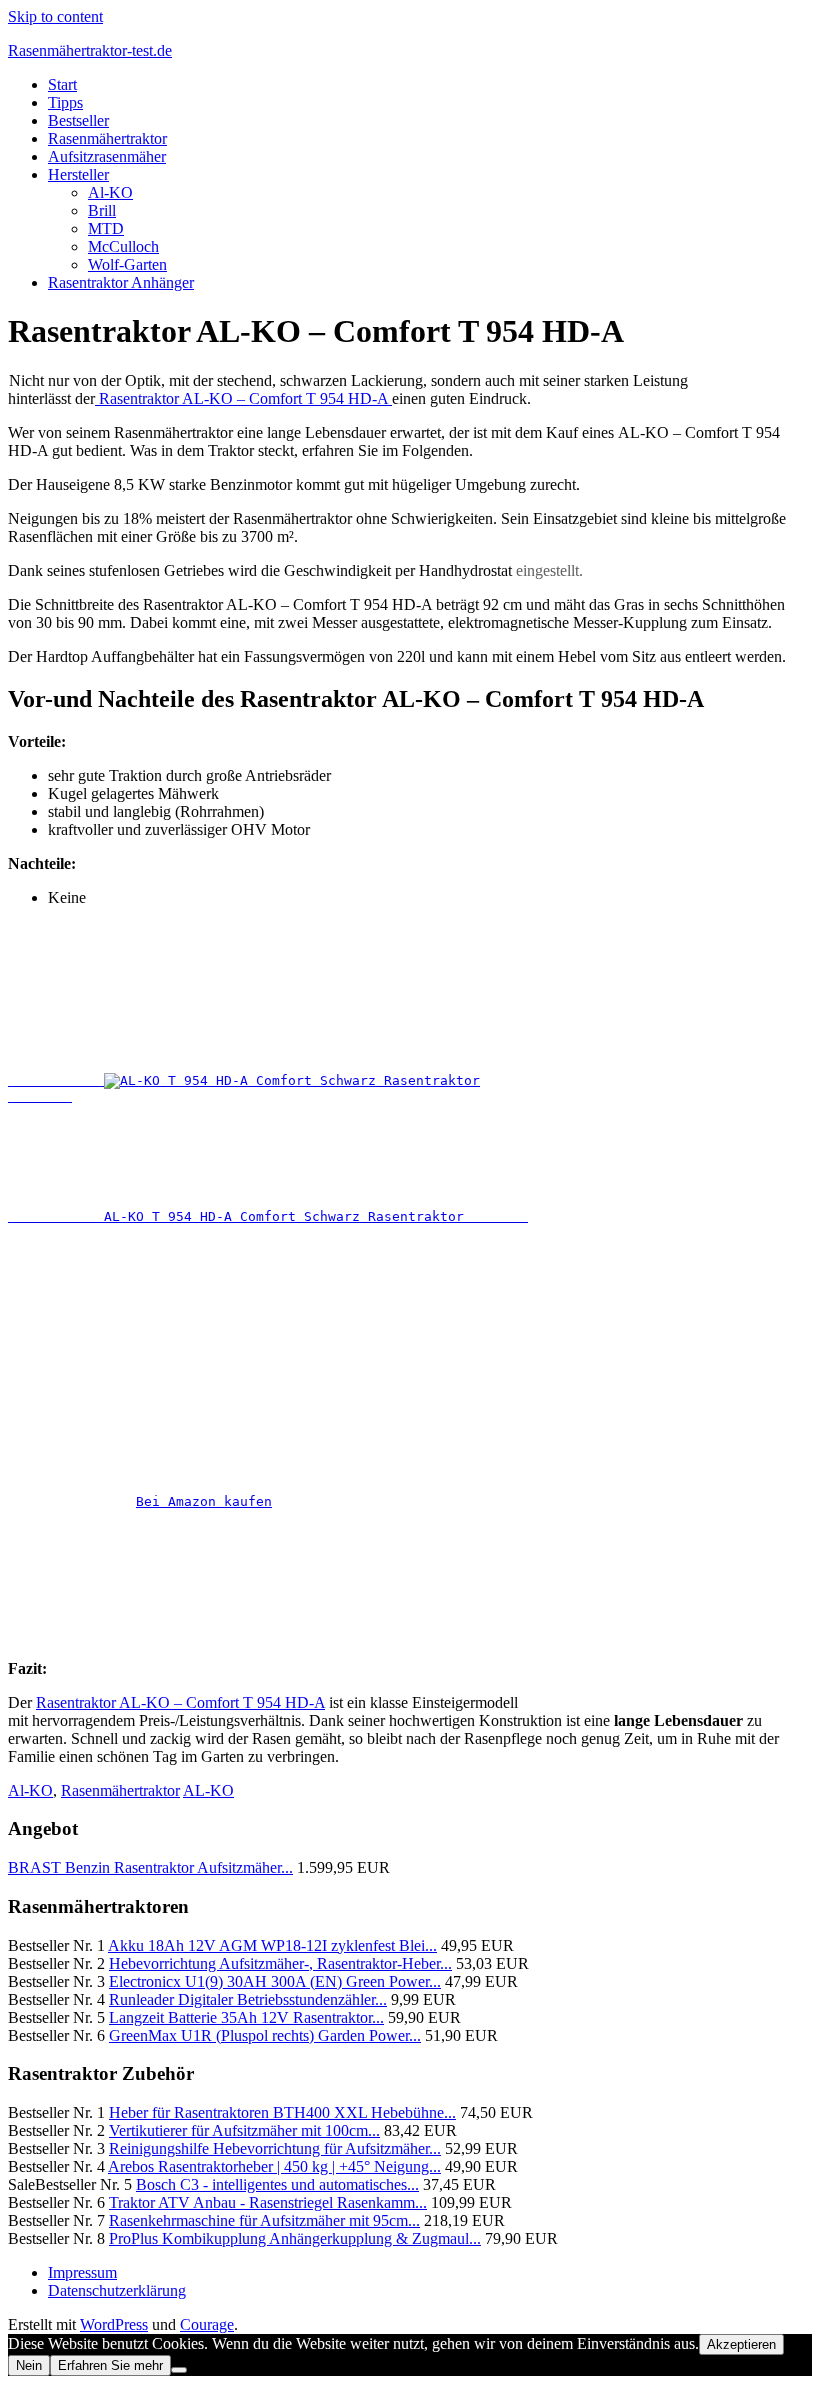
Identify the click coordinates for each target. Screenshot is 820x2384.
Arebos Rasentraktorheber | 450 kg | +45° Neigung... (274, 2166)
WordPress (114, 2324)
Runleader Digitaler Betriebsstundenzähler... (248, 1999)
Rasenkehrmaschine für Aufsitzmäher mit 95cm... (264, 2220)
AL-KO (208, 1790)
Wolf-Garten (127, 264)
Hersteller (78, 174)
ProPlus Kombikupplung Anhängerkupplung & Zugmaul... (295, 2238)
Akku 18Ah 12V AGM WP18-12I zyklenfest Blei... (272, 1945)
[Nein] (179, 2370)
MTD (106, 228)
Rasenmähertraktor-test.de (90, 50)
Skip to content (55, 16)
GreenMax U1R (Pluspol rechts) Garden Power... (265, 2035)
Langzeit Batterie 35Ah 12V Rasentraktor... (246, 2017)
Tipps (65, 102)
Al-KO (110, 192)
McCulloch (123, 246)
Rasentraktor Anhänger (121, 282)
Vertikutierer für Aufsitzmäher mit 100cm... (244, 2130)
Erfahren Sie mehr (110, 2365)
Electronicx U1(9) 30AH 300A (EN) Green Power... (275, 1981)
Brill (102, 210)
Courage (207, 2324)
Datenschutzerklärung (117, 2290)
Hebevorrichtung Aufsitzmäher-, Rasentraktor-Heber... (280, 1963)
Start (62, 84)
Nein (29, 2365)
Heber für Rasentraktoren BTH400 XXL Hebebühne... (282, 2112)
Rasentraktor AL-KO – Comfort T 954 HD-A (243, 398)
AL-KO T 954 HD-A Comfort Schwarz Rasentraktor (268, 1216)
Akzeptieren (741, 2344)
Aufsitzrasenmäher (107, 156)
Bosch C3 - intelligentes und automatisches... (277, 2184)
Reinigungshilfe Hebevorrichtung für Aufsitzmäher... (275, 2148)
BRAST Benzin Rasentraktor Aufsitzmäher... (150, 1867)
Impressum (82, 2272)
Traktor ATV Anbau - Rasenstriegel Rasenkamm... (268, 2202)
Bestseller (78, 120)
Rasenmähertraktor (107, 138)
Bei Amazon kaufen (204, 1501)
